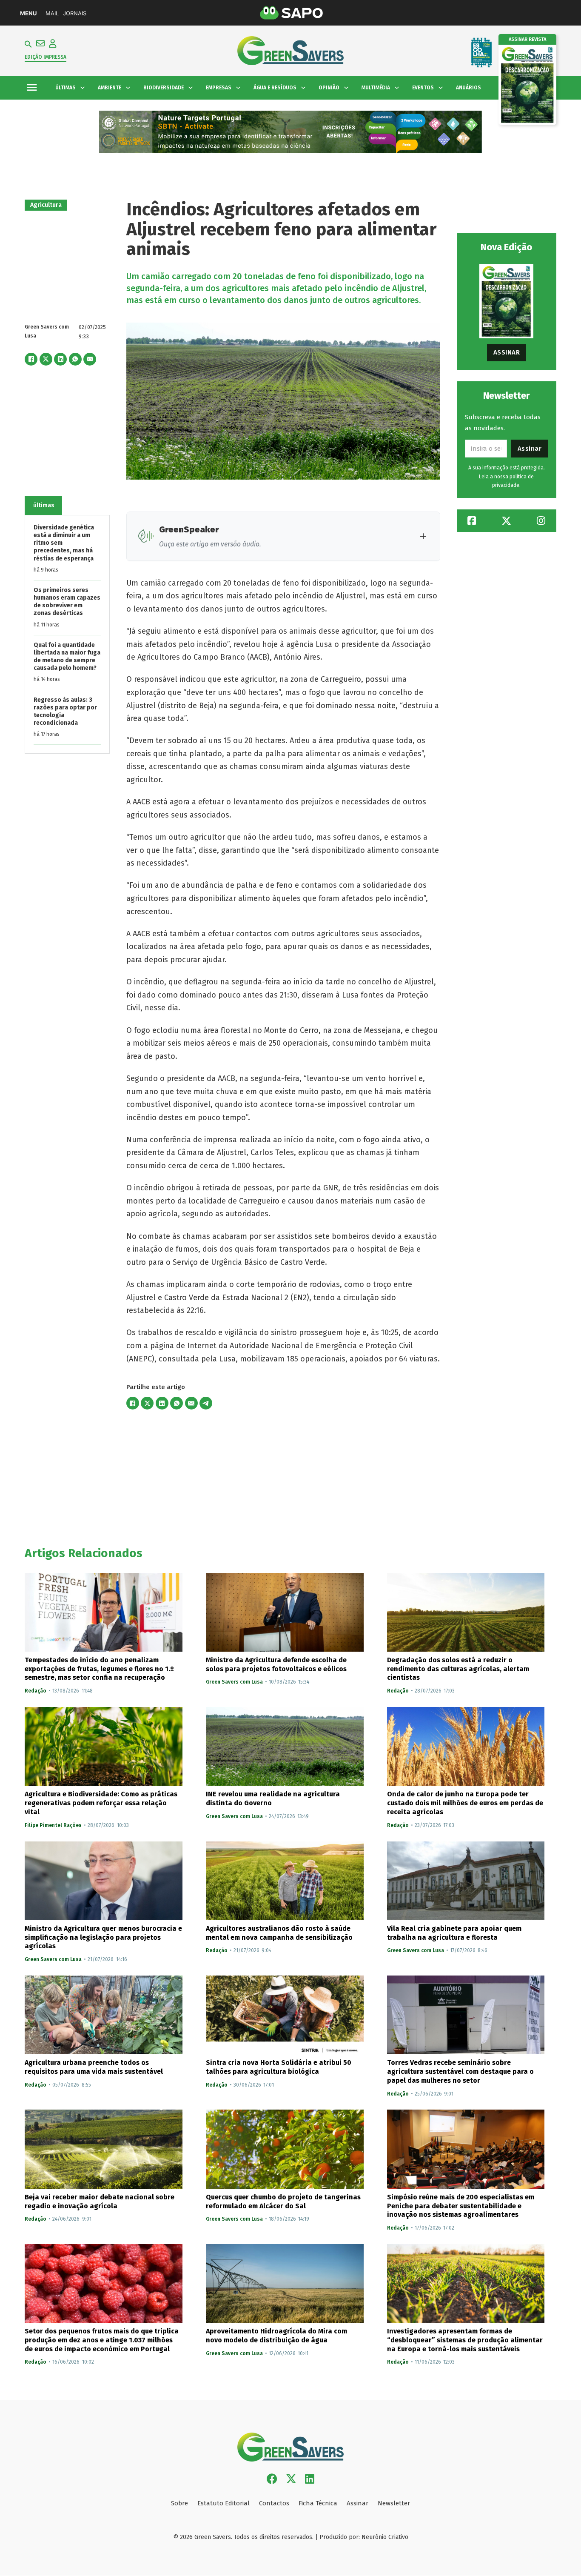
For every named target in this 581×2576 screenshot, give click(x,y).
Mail (52, 13)
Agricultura (46, 205)
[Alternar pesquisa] (28, 44)
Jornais (75, 13)
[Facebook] (31, 359)
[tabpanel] (67, 635)
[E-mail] (90, 359)
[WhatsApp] (75, 359)
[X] (46, 359)
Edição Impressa (46, 57)
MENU (28, 13)
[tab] (43, 506)
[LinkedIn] (60, 359)
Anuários (469, 88)
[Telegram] (206, 1403)
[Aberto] (32, 88)
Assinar (507, 352)
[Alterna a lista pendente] (83, 88)
